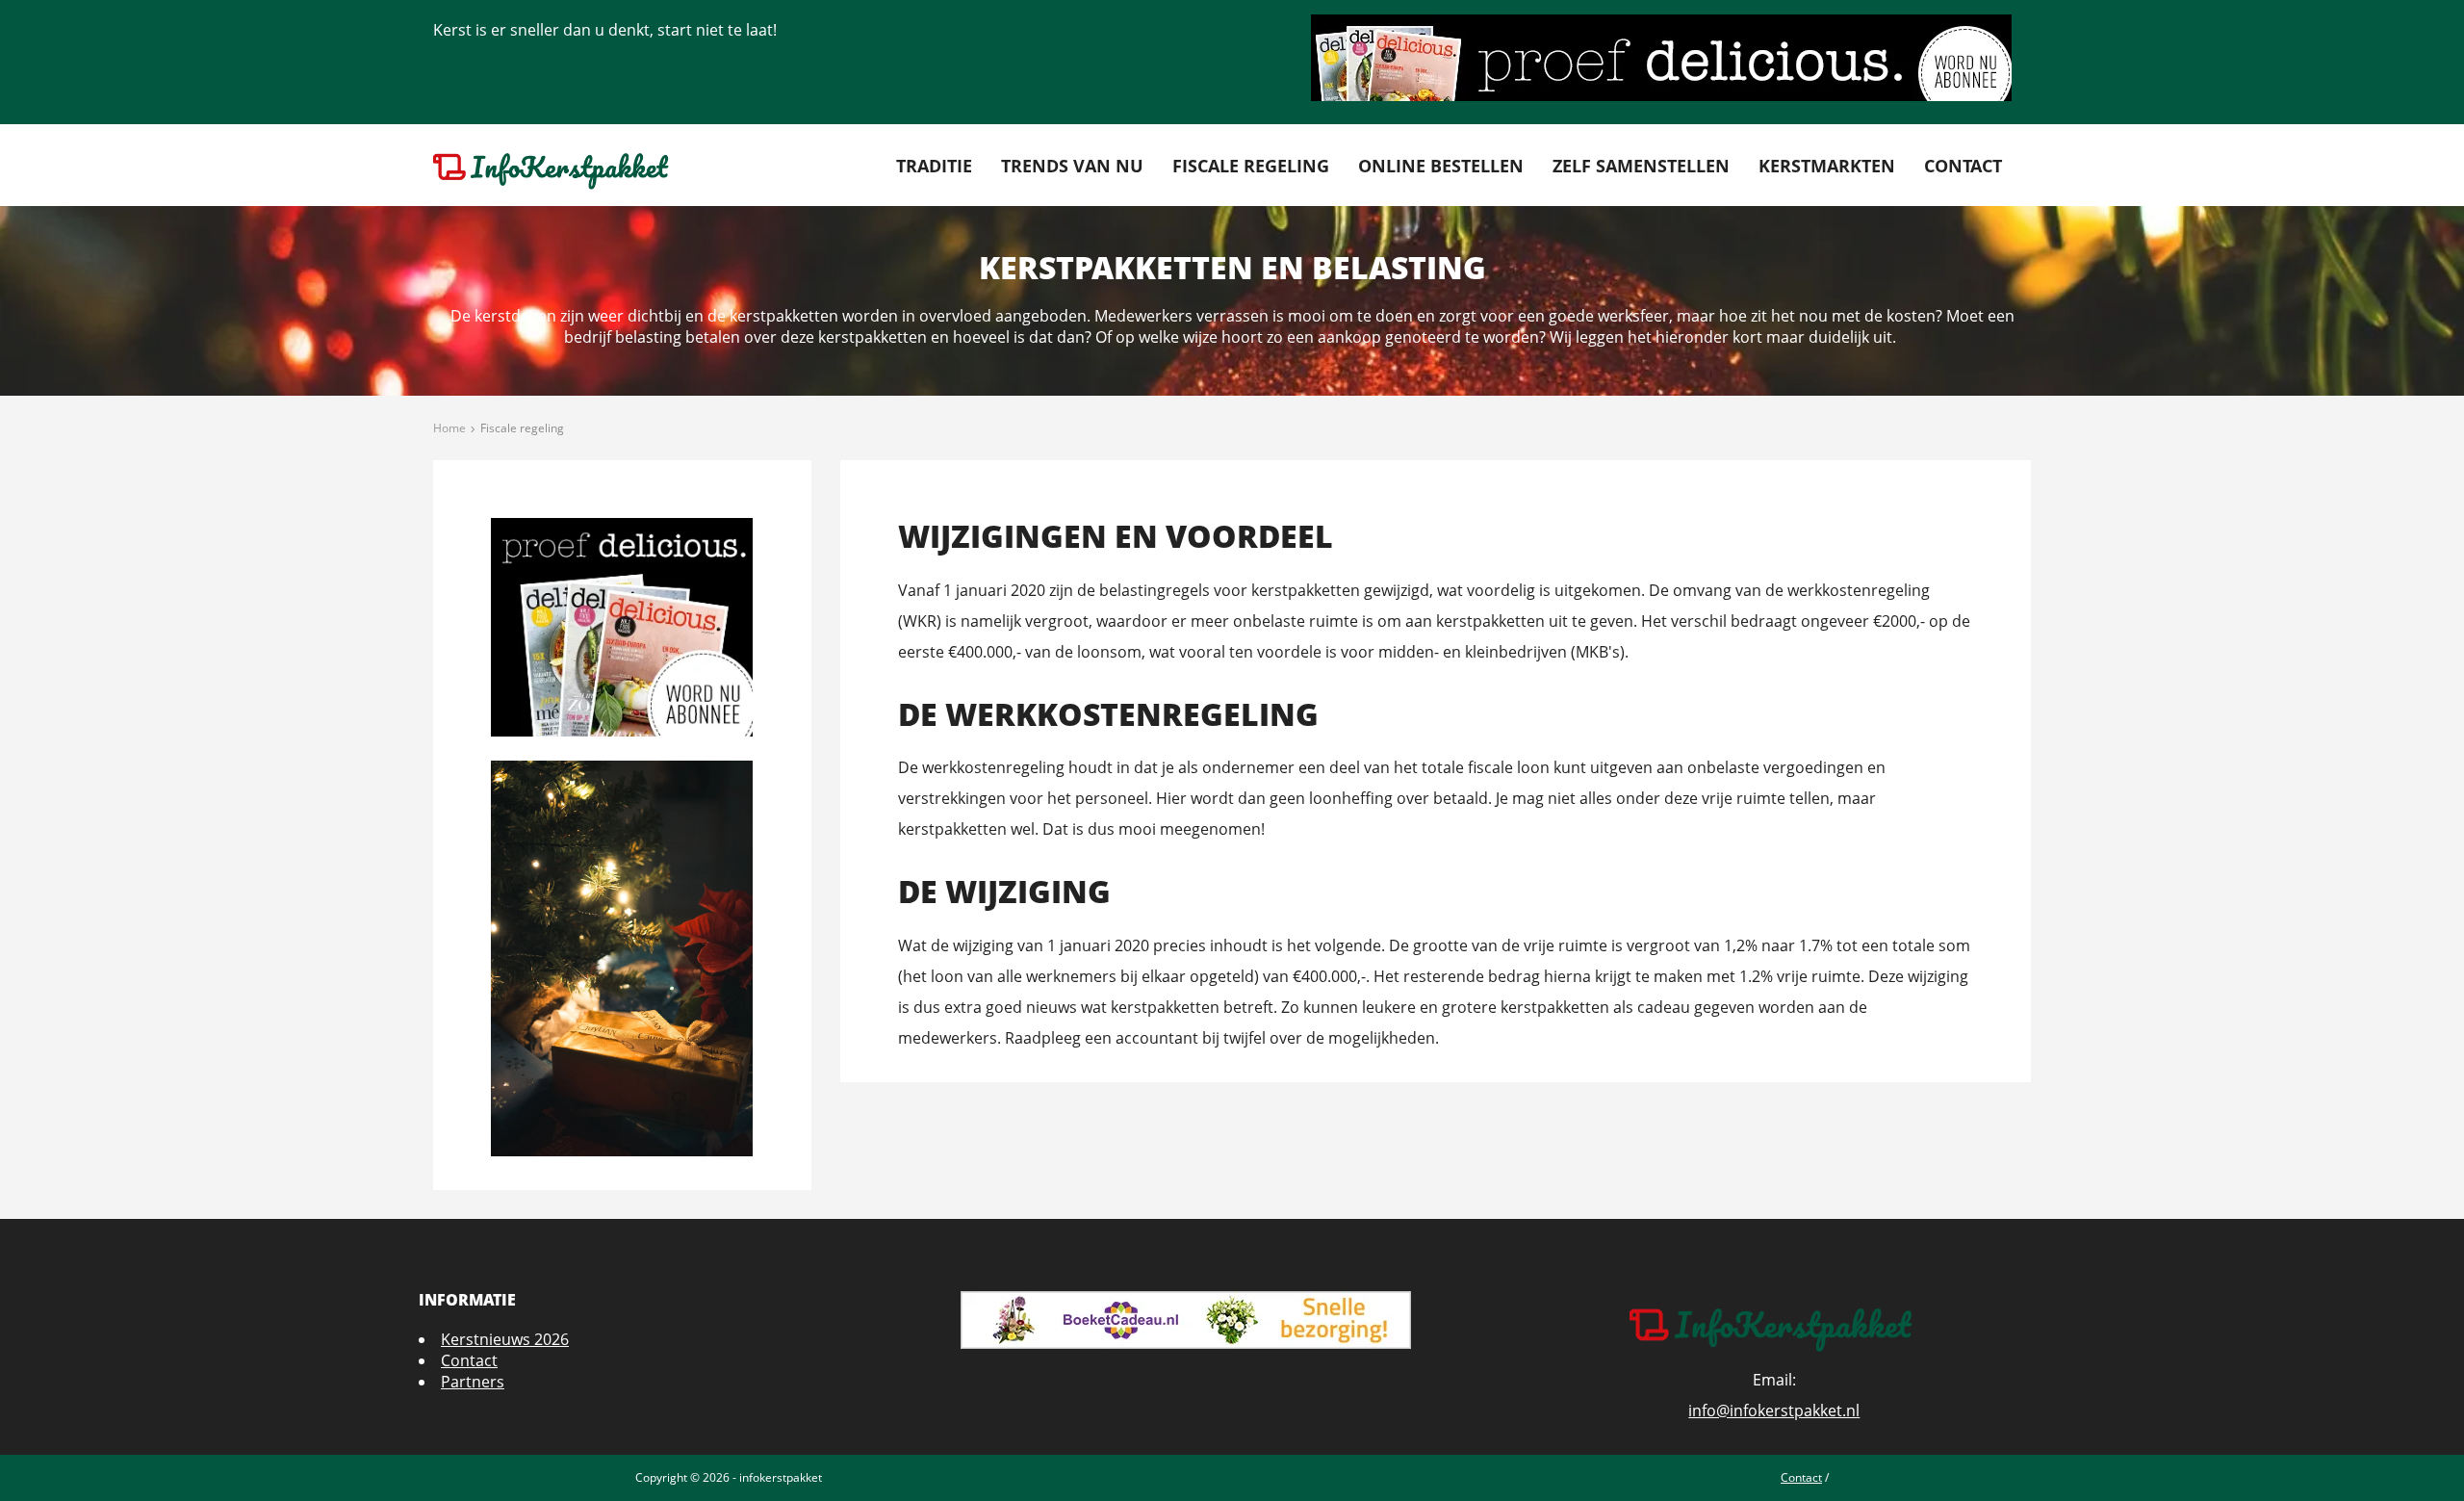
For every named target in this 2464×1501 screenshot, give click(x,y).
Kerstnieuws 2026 (505, 1339)
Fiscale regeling (1251, 166)
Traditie (934, 166)
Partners (473, 1382)
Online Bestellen (1441, 166)
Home (449, 428)
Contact (1963, 166)
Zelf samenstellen (1641, 166)
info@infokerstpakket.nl (1774, 1410)
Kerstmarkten (1827, 166)
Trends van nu (1072, 166)
